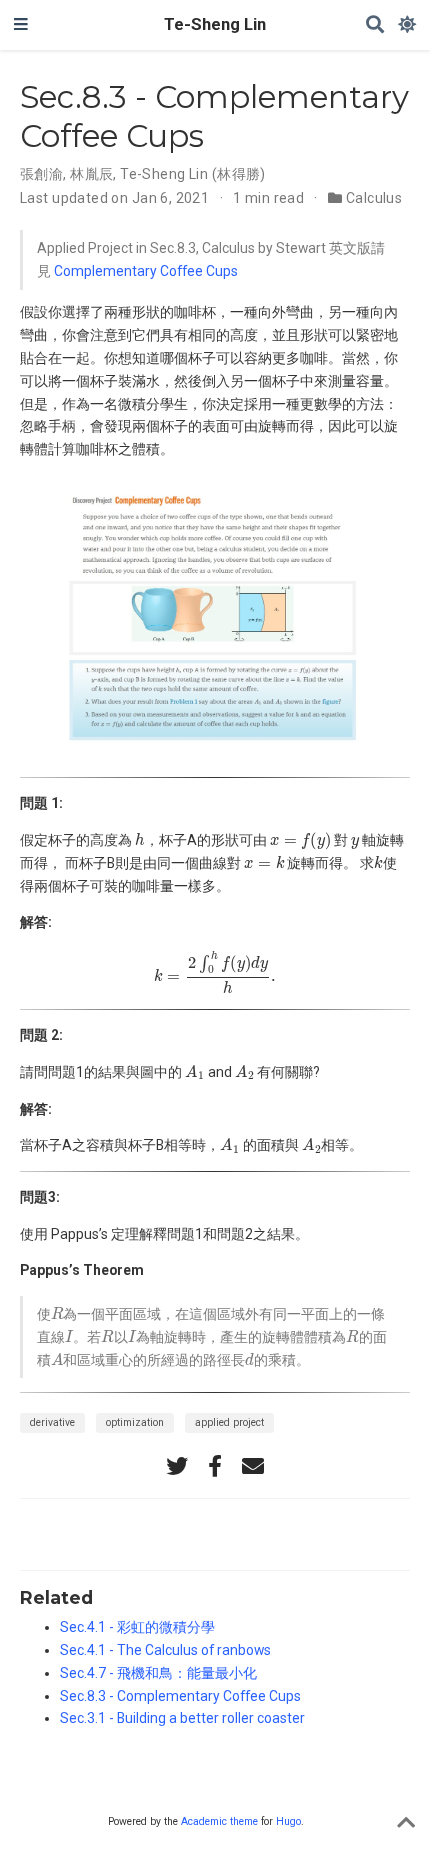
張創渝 (41, 174)
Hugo (288, 1821)
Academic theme (219, 1821)
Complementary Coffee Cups (146, 271)
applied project (229, 1422)
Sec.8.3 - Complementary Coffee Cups (180, 1696)
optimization (135, 1422)
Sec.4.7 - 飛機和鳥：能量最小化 (158, 1673)
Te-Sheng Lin (215, 24)
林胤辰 (91, 174)
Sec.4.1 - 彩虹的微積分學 (137, 1627)
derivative (52, 1422)
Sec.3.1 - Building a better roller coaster (182, 1718)
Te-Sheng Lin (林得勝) (193, 174)
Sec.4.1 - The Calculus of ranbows (165, 1650)
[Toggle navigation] (21, 25)
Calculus (374, 198)
